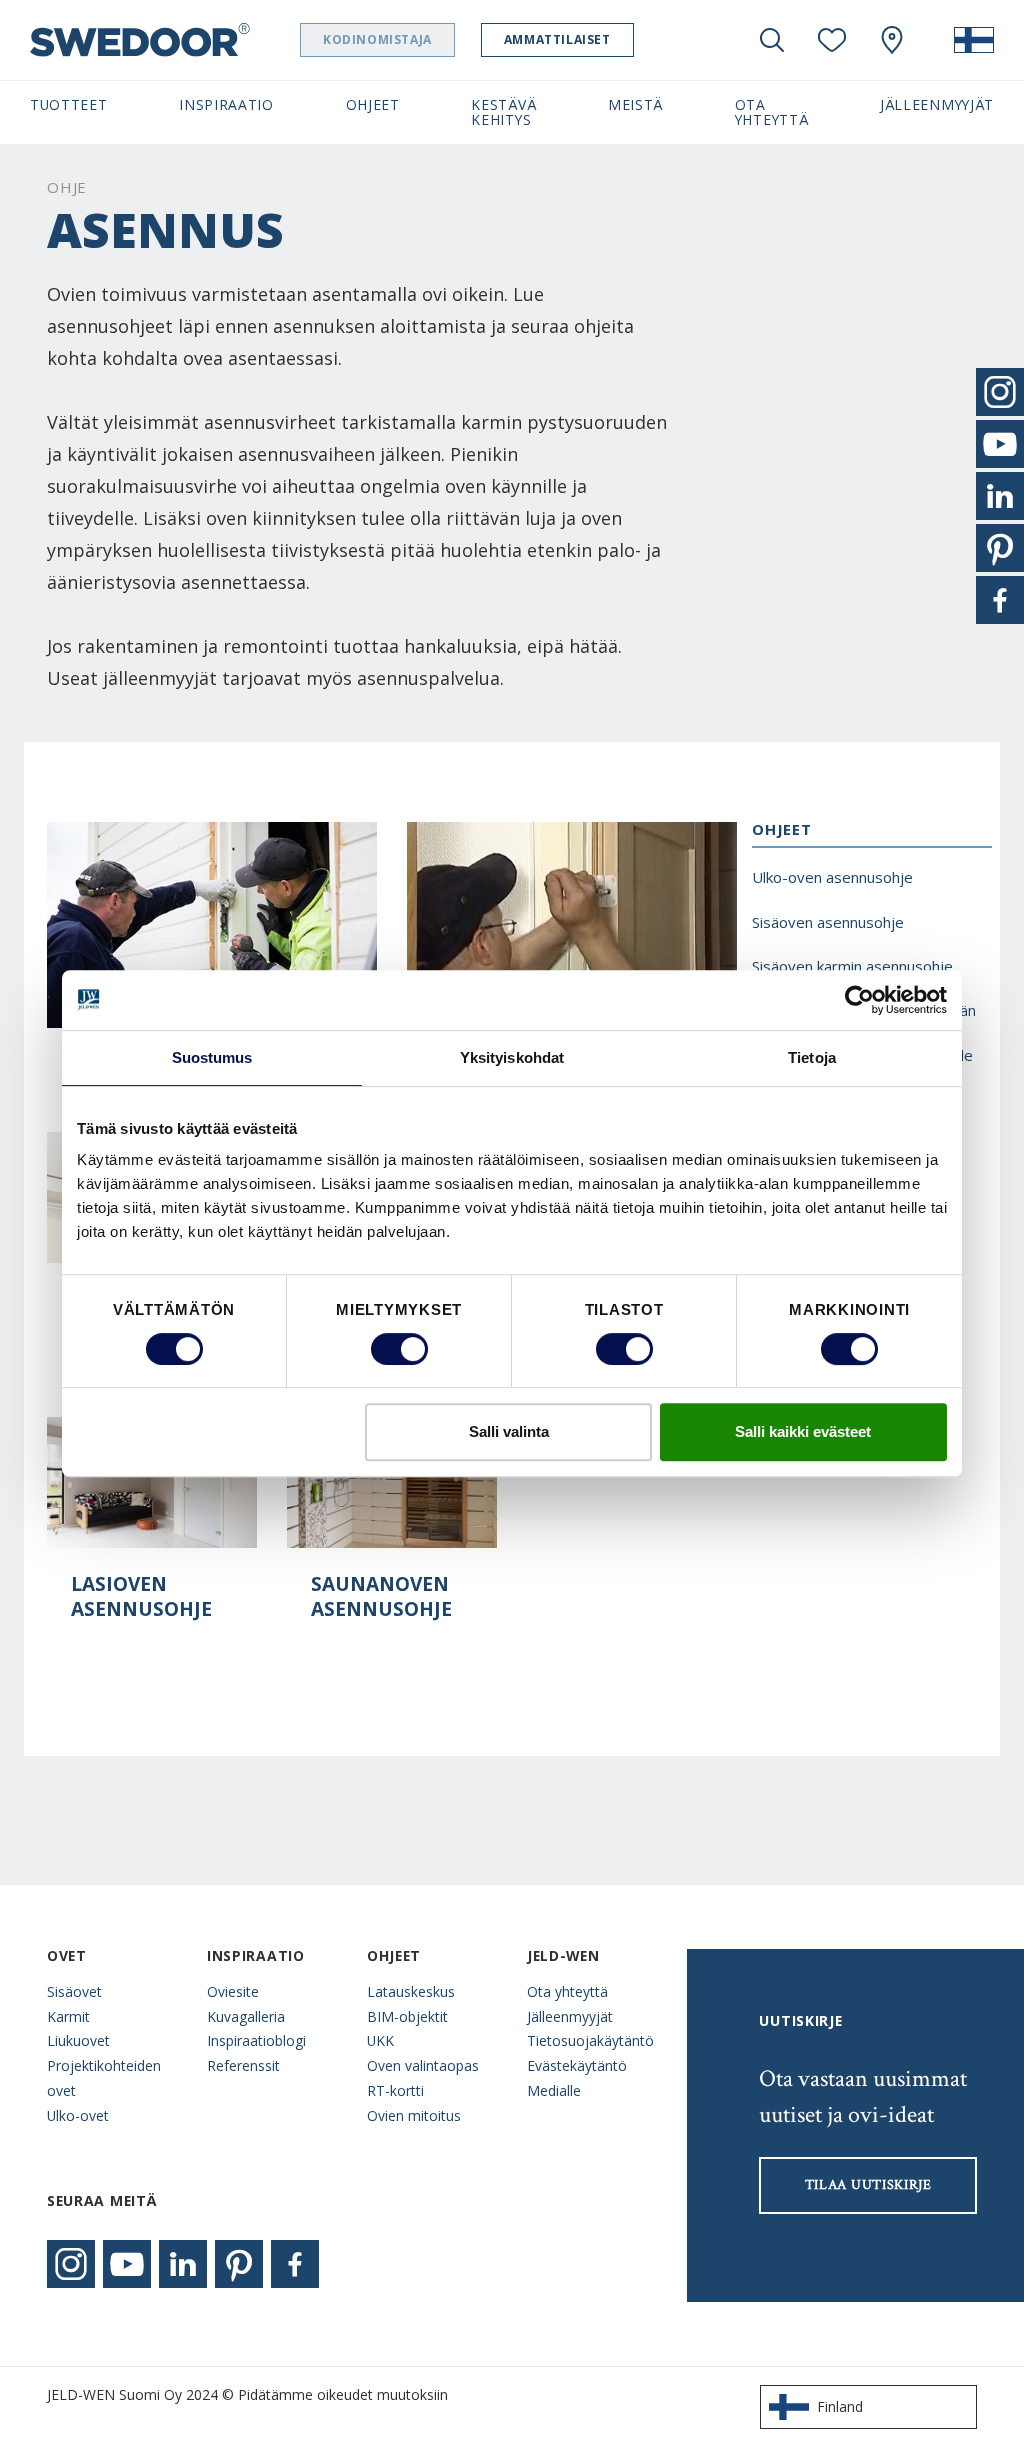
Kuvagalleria (246, 2016)
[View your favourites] (832, 40)
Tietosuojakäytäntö (590, 2040)
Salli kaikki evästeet (803, 1431)
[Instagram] (71, 2264)
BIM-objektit (407, 2016)
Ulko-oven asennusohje (832, 877)
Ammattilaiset (557, 39)
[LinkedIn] (183, 2264)
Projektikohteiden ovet (104, 2078)
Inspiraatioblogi (256, 2040)
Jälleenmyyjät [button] (937, 104)
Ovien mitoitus (414, 2115)
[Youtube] (127, 2264)
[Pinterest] (239, 2264)
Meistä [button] (635, 104)
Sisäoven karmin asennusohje (852, 966)
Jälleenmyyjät (570, 2016)
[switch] (399, 1349)
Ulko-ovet (78, 2115)
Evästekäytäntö (577, 2065)
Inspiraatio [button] (226, 104)
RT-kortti (395, 2090)
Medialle (554, 2090)
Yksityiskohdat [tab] (512, 1057)
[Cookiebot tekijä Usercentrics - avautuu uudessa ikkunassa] (859, 1000)
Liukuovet (78, 2040)
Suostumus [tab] (212, 1057)
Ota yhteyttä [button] (772, 112)
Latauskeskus (411, 1991)
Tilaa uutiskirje (868, 2185)
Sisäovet (74, 1991)
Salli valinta (509, 1431)
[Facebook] (295, 2264)
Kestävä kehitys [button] (503, 112)
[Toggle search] (772, 40)
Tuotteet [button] (69, 104)
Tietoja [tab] (812, 1057)
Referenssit (243, 2065)
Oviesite (233, 1991)
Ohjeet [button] (373, 104)
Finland (840, 2406)
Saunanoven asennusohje (381, 1597)
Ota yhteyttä (567, 1991)
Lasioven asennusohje (141, 1597)
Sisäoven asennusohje (828, 922)
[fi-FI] (974, 40)
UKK (380, 2040)
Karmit (68, 2016)
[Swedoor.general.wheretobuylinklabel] (892, 40)
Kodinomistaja (377, 39)
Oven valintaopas (423, 2065)
